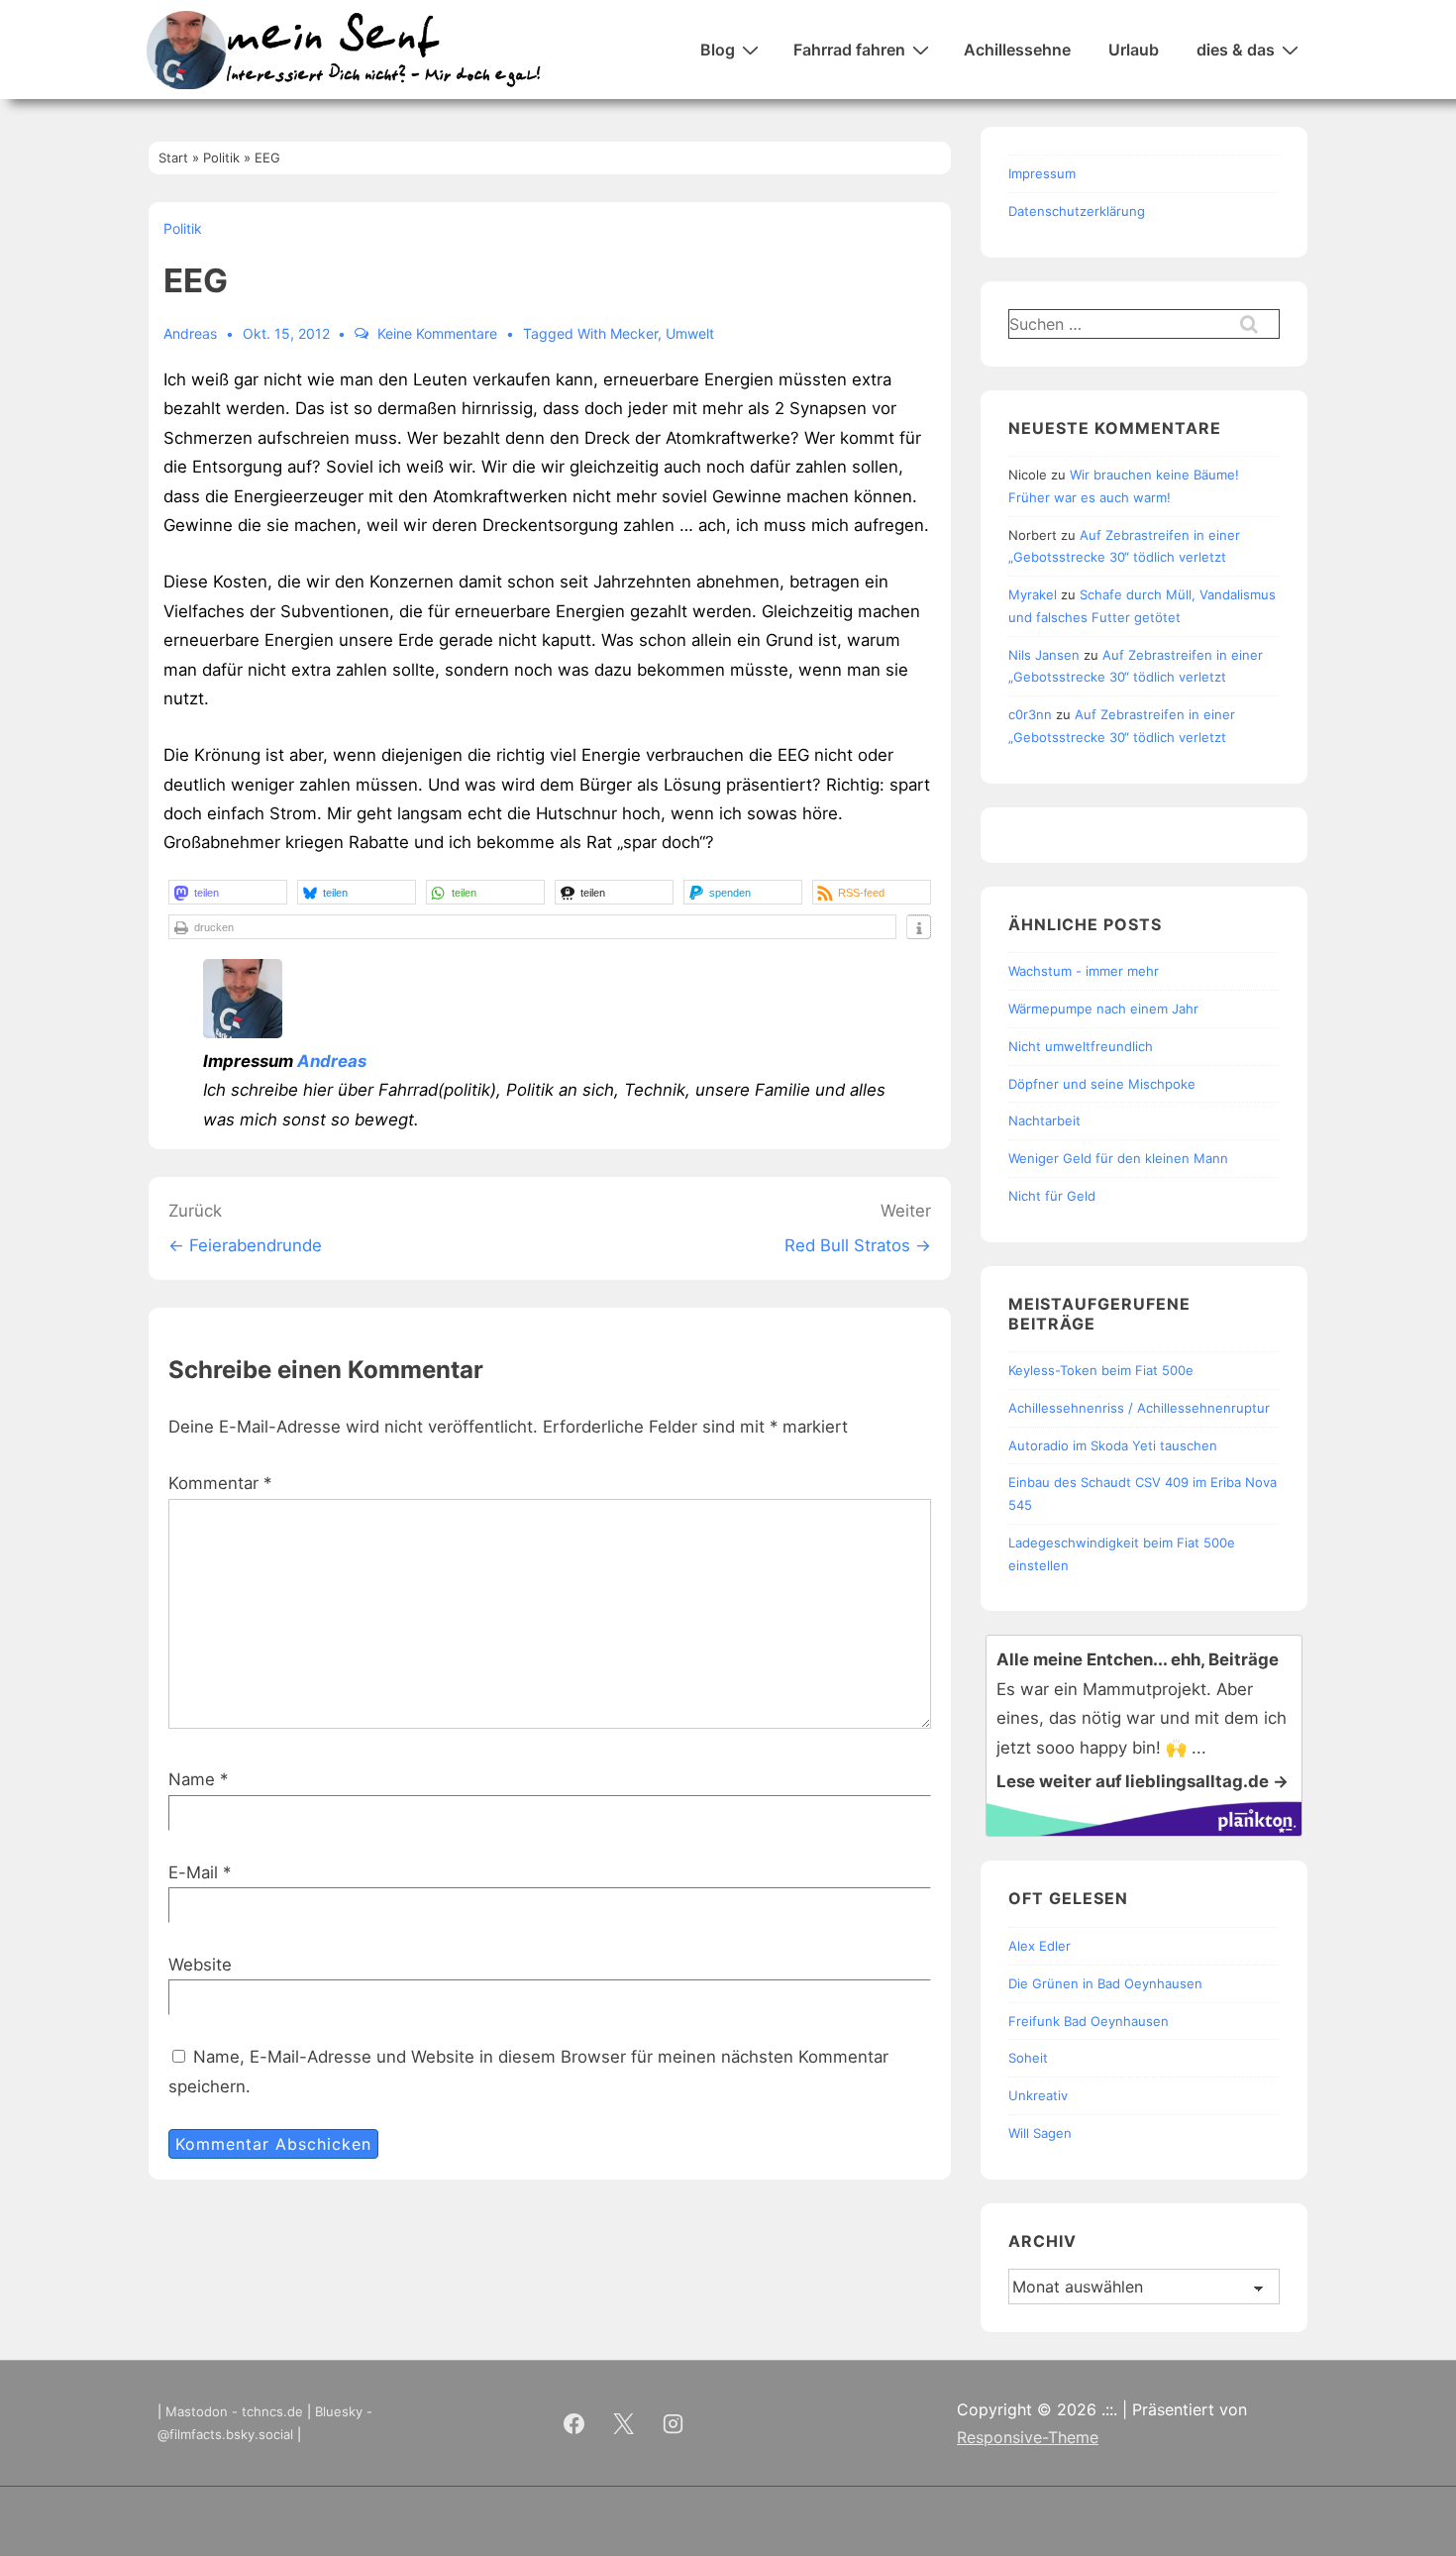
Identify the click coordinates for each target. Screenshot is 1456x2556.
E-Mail (193, 1872)
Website (200, 1965)
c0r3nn (1030, 714)
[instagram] (674, 2423)
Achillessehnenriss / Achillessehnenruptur (1139, 1408)
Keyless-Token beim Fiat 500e (1101, 1370)
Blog (718, 50)
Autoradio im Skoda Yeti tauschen (1113, 1445)
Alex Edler (1040, 1946)
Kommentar (220, 1483)
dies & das (1236, 50)
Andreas (332, 1061)
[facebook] (574, 2423)
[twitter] (624, 2423)
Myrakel (1033, 594)
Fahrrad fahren (849, 50)
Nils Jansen (1044, 655)
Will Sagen (1040, 2133)
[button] (228, 892)
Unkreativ (1038, 2095)
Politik (183, 228)
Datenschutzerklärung (1077, 211)
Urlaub (1134, 50)
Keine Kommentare (437, 333)
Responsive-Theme (1028, 2437)
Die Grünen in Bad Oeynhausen (1105, 1983)
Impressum (1042, 173)
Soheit (1028, 2058)
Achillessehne (1017, 50)
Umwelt (690, 333)
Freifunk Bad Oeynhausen (1089, 2021)
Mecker (634, 333)
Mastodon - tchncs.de (234, 2411)
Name (192, 1779)
